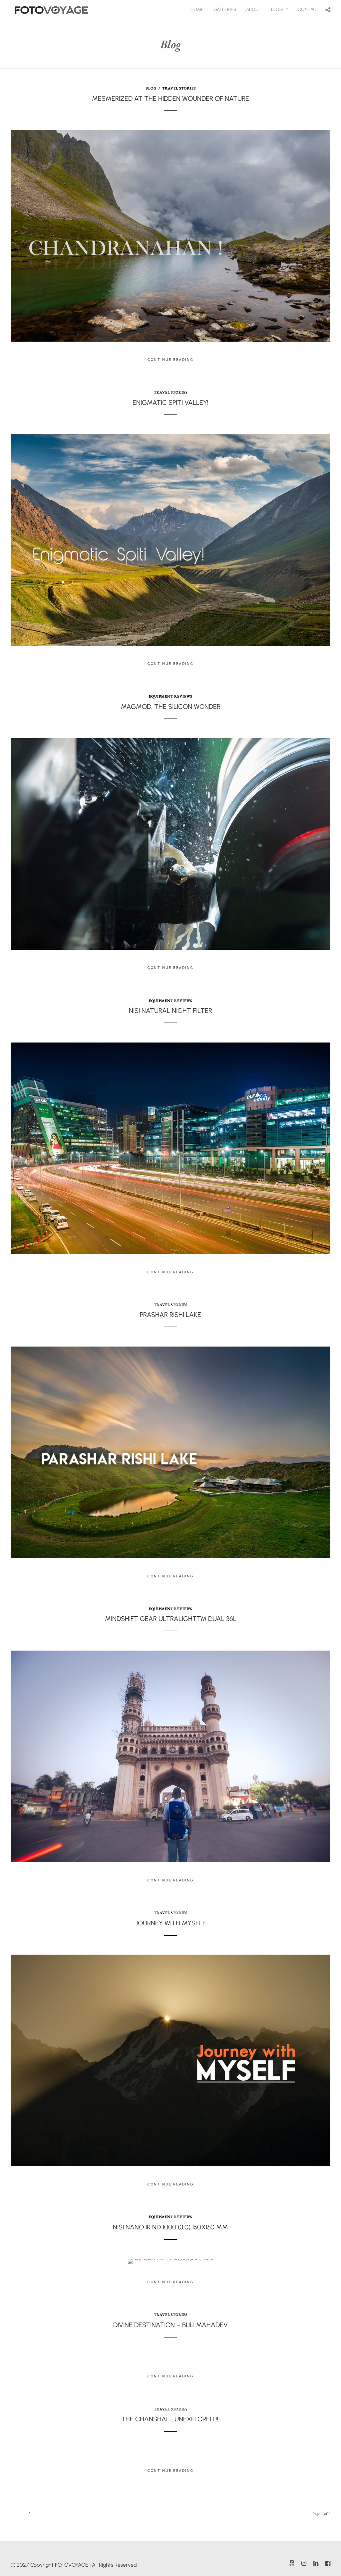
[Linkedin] (316, 2563)
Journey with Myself (170, 1923)
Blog (277, 9)
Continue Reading (170, 360)
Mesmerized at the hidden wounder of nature (170, 98)
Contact (309, 9)
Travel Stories (179, 88)
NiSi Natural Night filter (170, 1011)
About (254, 9)
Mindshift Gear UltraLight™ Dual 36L (171, 1619)
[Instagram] (304, 2563)
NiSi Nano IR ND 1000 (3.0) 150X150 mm (170, 2227)
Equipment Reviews (170, 696)
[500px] (292, 2563)
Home (197, 9)
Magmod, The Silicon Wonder (171, 707)
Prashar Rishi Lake (170, 1315)
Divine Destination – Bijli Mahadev (170, 2325)
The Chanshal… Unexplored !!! (170, 2419)
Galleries (225, 9)
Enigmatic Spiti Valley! (170, 402)
